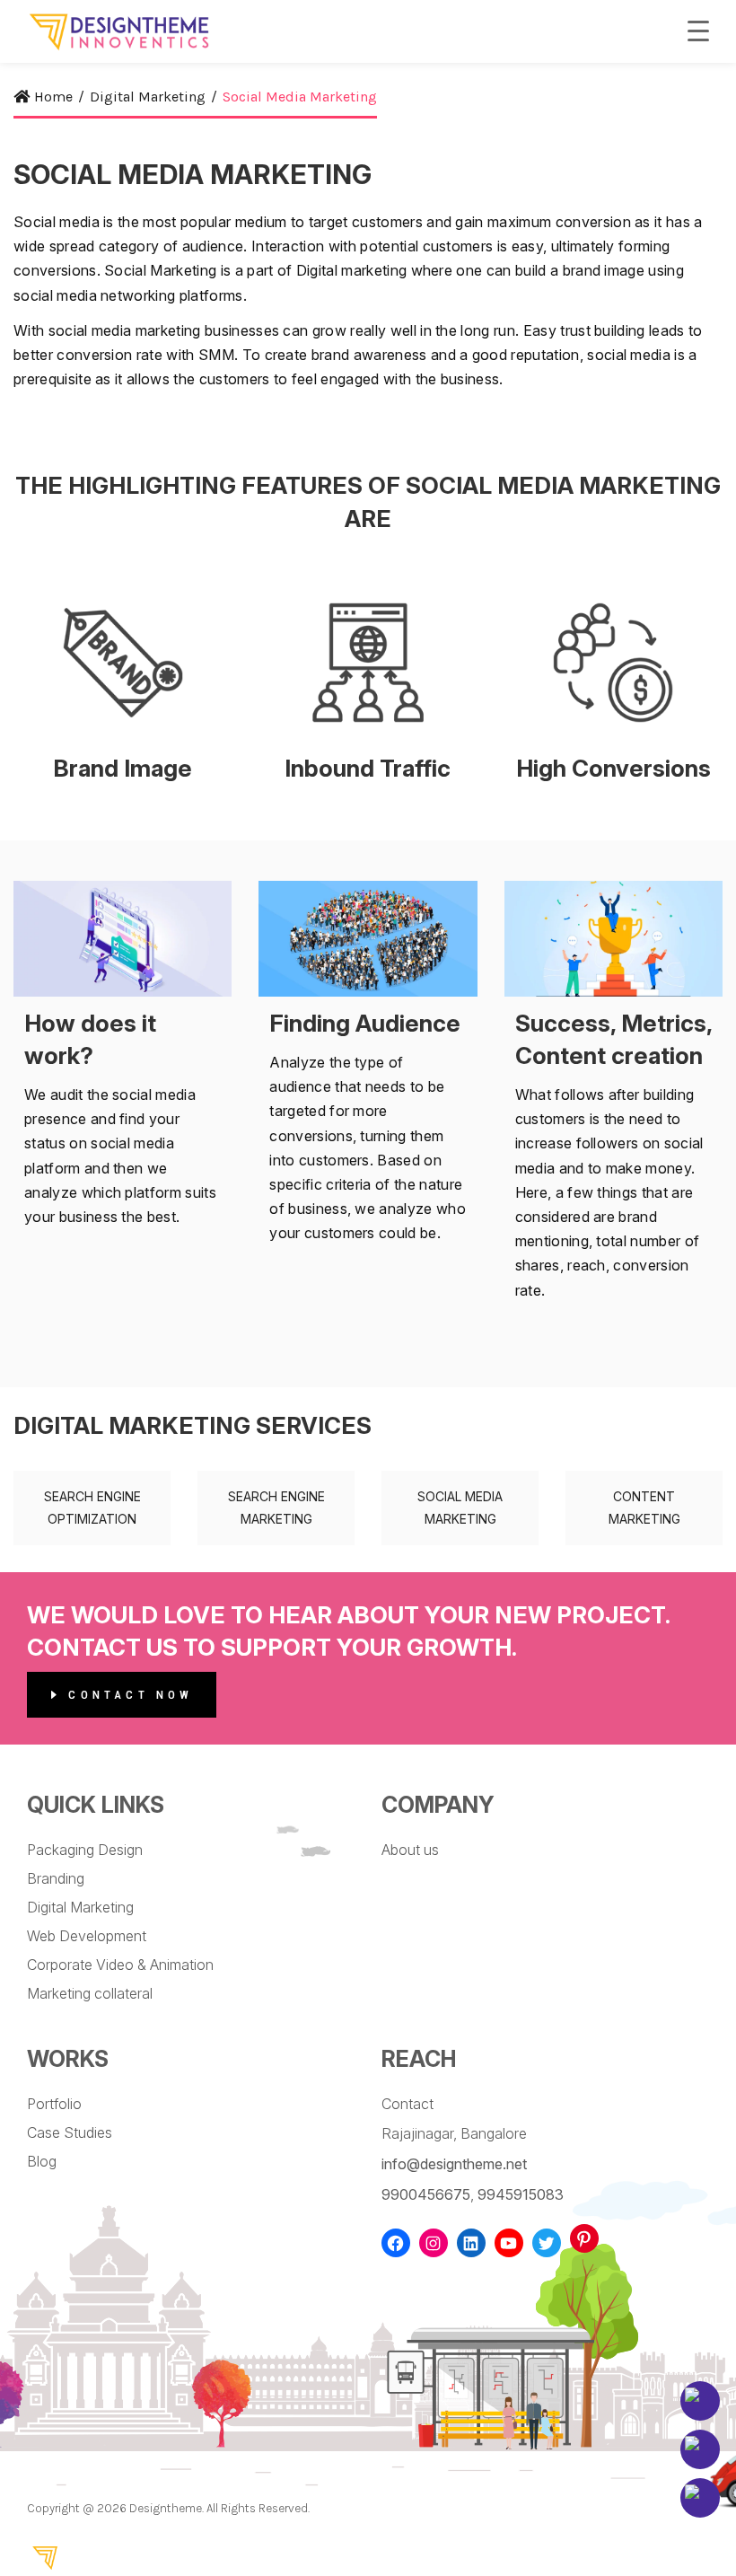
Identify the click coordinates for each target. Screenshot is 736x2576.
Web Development (87, 1936)
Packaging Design (85, 1850)
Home (53, 97)
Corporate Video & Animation (120, 1965)
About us (410, 1850)
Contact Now (127, 1695)
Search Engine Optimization (92, 1508)
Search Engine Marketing (276, 1508)
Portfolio (54, 2104)
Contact (407, 2104)
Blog (42, 2161)
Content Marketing (644, 1508)
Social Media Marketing (460, 1508)
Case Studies (70, 2132)
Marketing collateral (90, 1993)
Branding (56, 1878)
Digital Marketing (80, 1907)
